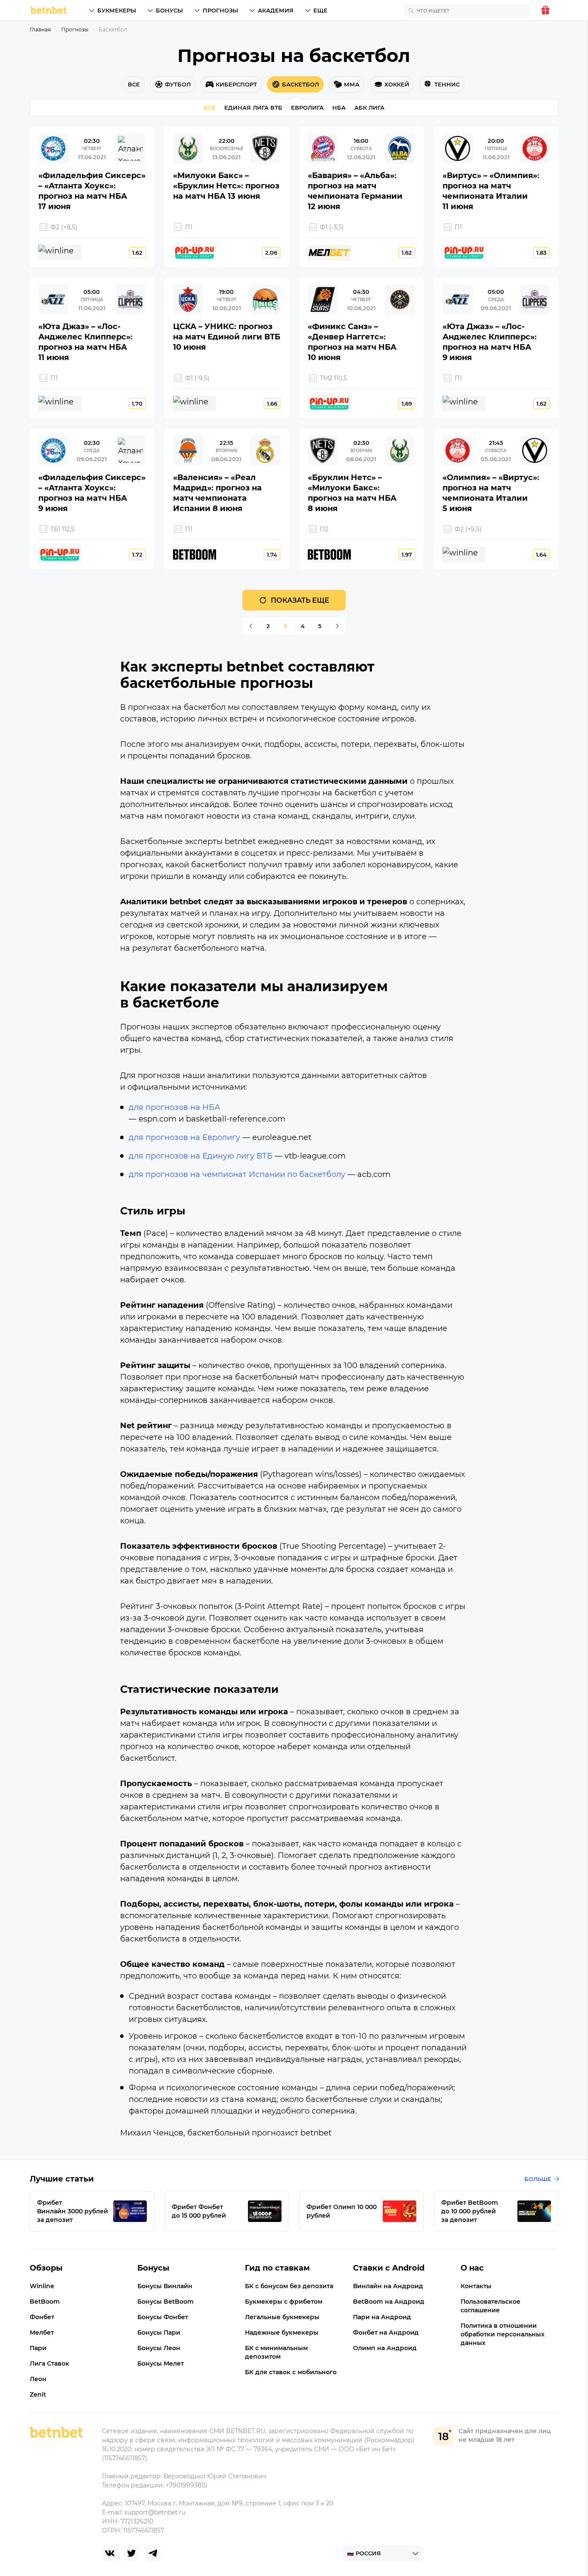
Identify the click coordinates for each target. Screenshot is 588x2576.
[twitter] (131, 2553)
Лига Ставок (50, 2363)
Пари (38, 2348)
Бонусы (169, 10)
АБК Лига (369, 108)
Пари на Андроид (382, 2317)
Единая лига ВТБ (253, 108)
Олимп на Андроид (385, 2348)
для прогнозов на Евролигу (184, 1137)
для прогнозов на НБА (174, 1107)
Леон (38, 2379)
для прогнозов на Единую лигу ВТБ (201, 1156)
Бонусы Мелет (161, 2363)
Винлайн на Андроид (388, 2286)
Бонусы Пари (159, 2333)
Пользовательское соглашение (491, 2306)
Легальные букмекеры (282, 2317)
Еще (320, 10)
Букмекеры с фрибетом (284, 2302)
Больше (538, 2179)
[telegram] (153, 2553)
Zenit (38, 2394)
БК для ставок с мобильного (291, 2372)
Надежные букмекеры (282, 2333)
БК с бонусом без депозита (289, 2286)
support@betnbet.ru (155, 2512)
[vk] (110, 2553)
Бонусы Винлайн (165, 2286)
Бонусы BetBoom (166, 2302)
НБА (339, 108)
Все (210, 108)
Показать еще (300, 600)
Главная (40, 29)
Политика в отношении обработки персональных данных (503, 2334)
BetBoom (45, 2302)
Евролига (307, 108)
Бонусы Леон (159, 2348)
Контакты (476, 2286)
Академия (276, 10)
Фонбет (42, 2317)
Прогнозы (220, 10)
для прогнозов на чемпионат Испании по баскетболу (237, 1174)
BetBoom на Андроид (389, 2302)
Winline (42, 2286)
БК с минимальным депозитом (276, 2352)
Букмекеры (117, 10)
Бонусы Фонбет (163, 2317)
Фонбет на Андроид (386, 2333)
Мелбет (42, 2333)
